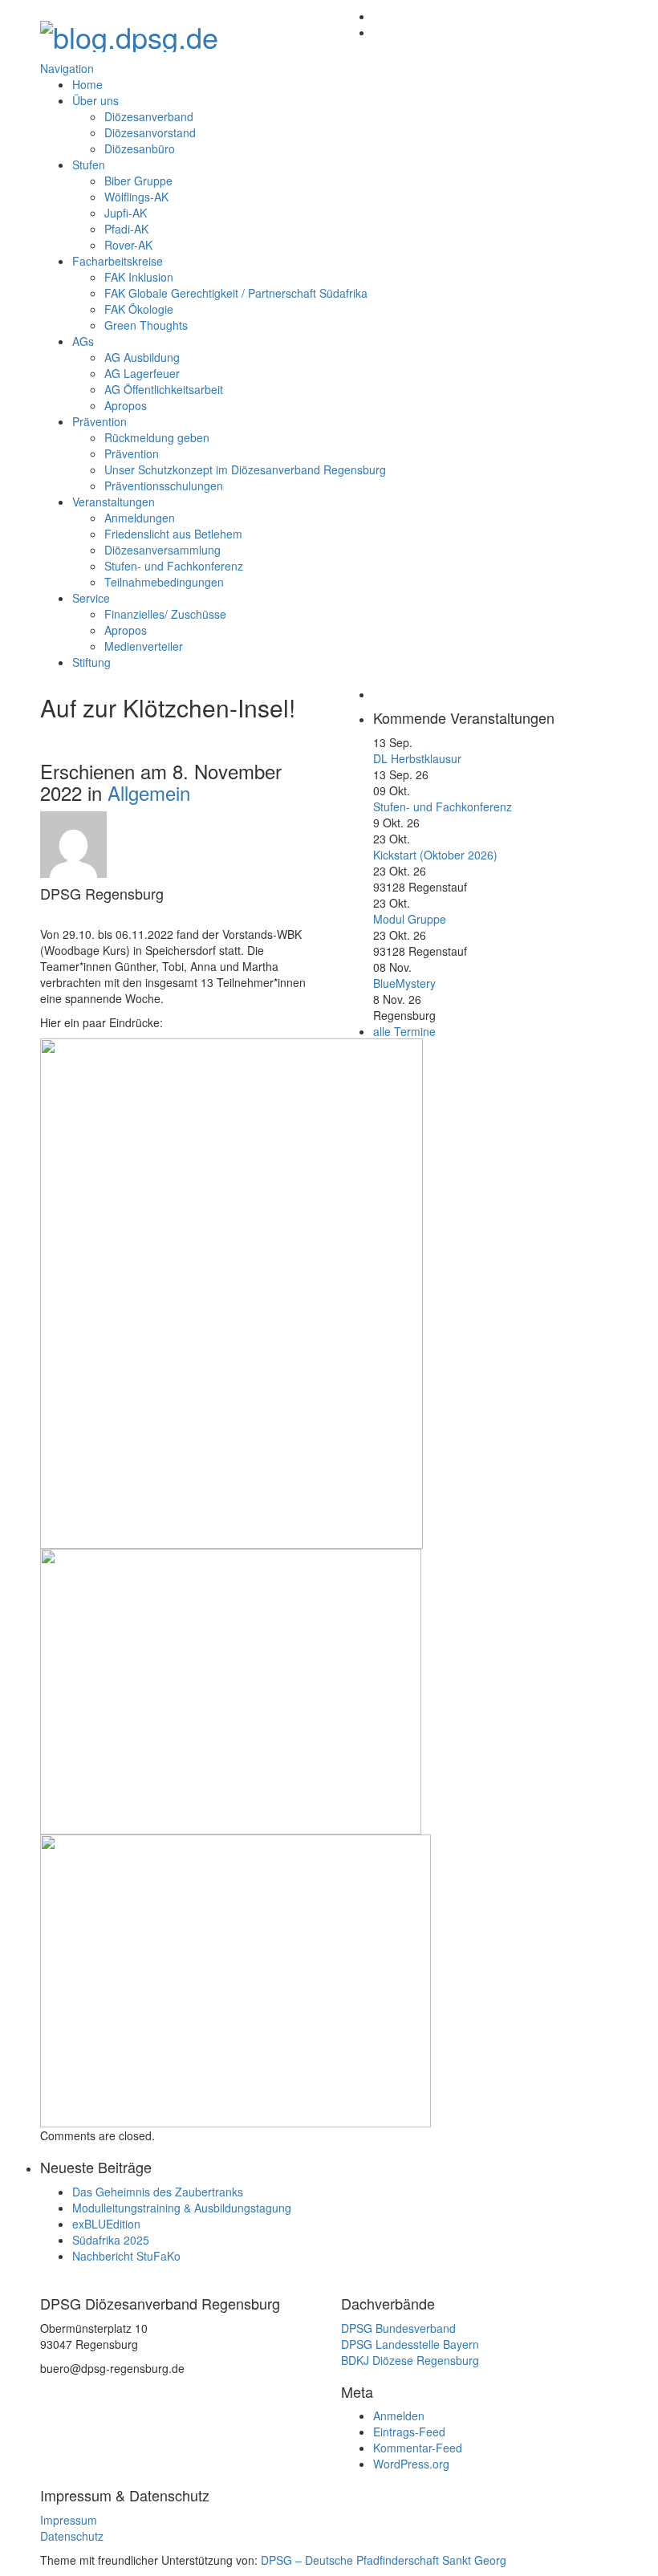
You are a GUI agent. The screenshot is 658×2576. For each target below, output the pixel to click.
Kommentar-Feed (418, 2448)
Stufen (89, 165)
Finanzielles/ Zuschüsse (165, 614)
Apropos (126, 405)
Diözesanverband (149, 116)
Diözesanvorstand (150, 132)
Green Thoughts (146, 325)
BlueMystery (404, 983)
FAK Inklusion (139, 277)
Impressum (69, 2520)
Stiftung (91, 662)
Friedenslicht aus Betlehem (173, 534)
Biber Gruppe (138, 181)
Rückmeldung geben (157, 437)
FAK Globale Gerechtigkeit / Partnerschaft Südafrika (236, 293)
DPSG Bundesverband (398, 2328)
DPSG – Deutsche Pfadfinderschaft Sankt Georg (384, 2560)
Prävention (100, 421)
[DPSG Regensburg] (129, 32)
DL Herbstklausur (417, 758)
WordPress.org (411, 2464)
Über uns (95, 100)
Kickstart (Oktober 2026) (435, 855)
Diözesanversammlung (162, 550)
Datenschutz (72, 2536)
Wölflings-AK (136, 197)
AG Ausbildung (142, 357)
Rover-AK (128, 245)
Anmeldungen (140, 518)
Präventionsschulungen (164, 486)
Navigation (67, 68)
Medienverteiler (144, 646)
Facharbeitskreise (118, 261)
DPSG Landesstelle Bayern (410, 2344)
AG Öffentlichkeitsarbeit (164, 389)
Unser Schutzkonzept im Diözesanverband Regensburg (245, 469)
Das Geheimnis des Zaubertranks (158, 2192)
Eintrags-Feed (409, 2432)
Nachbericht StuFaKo (126, 2256)
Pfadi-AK (126, 229)
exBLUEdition (106, 2224)
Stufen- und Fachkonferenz (174, 566)
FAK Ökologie (139, 309)
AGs (83, 341)
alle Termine (404, 1031)
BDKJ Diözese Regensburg (410, 2360)
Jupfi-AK (126, 213)
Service (91, 598)
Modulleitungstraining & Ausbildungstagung (182, 2208)
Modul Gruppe (410, 919)
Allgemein (149, 792)
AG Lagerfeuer (142, 373)
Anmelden (399, 2416)
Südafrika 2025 (111, 2240)
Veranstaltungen (114, 502)
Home (87, 84)
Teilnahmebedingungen (164, 582)
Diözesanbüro (140, 148)
